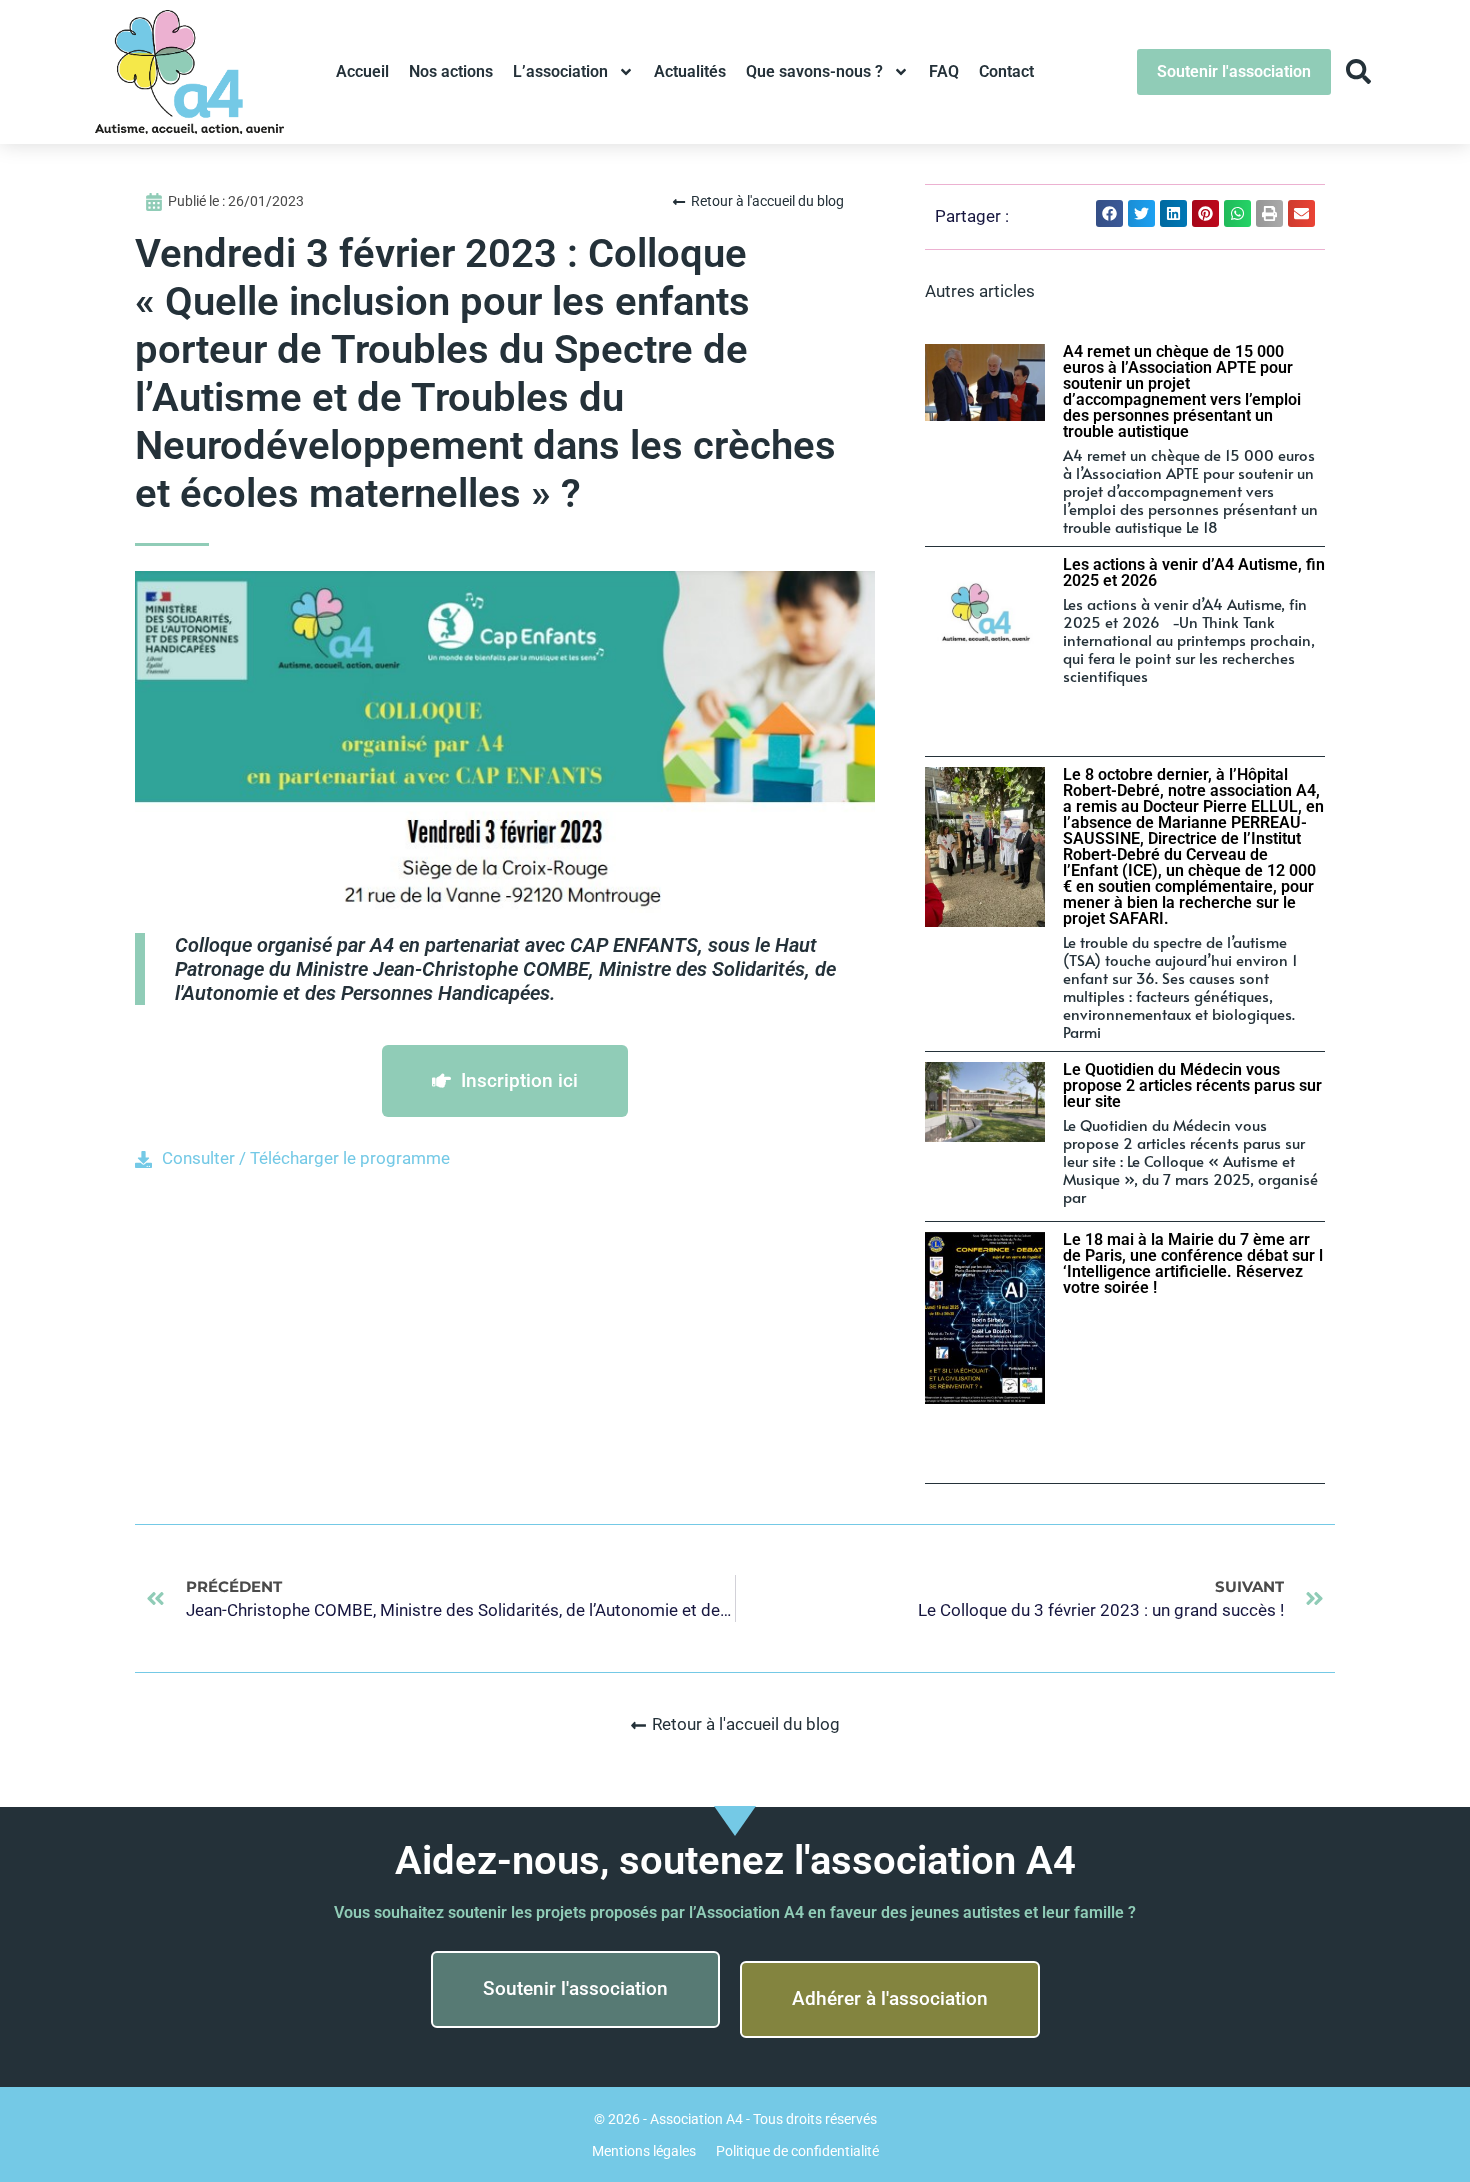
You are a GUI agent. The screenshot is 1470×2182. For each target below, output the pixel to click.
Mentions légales (644, 2151)
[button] (1109, 213)
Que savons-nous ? (814, 71)
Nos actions (451, 71)
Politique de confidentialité (797, 2151)
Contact (1006, 71)
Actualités (690, 71)
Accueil (362, 71)
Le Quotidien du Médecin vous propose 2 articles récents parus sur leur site (1192, 1085)
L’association (560, 71)
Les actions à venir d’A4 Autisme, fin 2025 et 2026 (1194, 572)
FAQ (944, 71)
